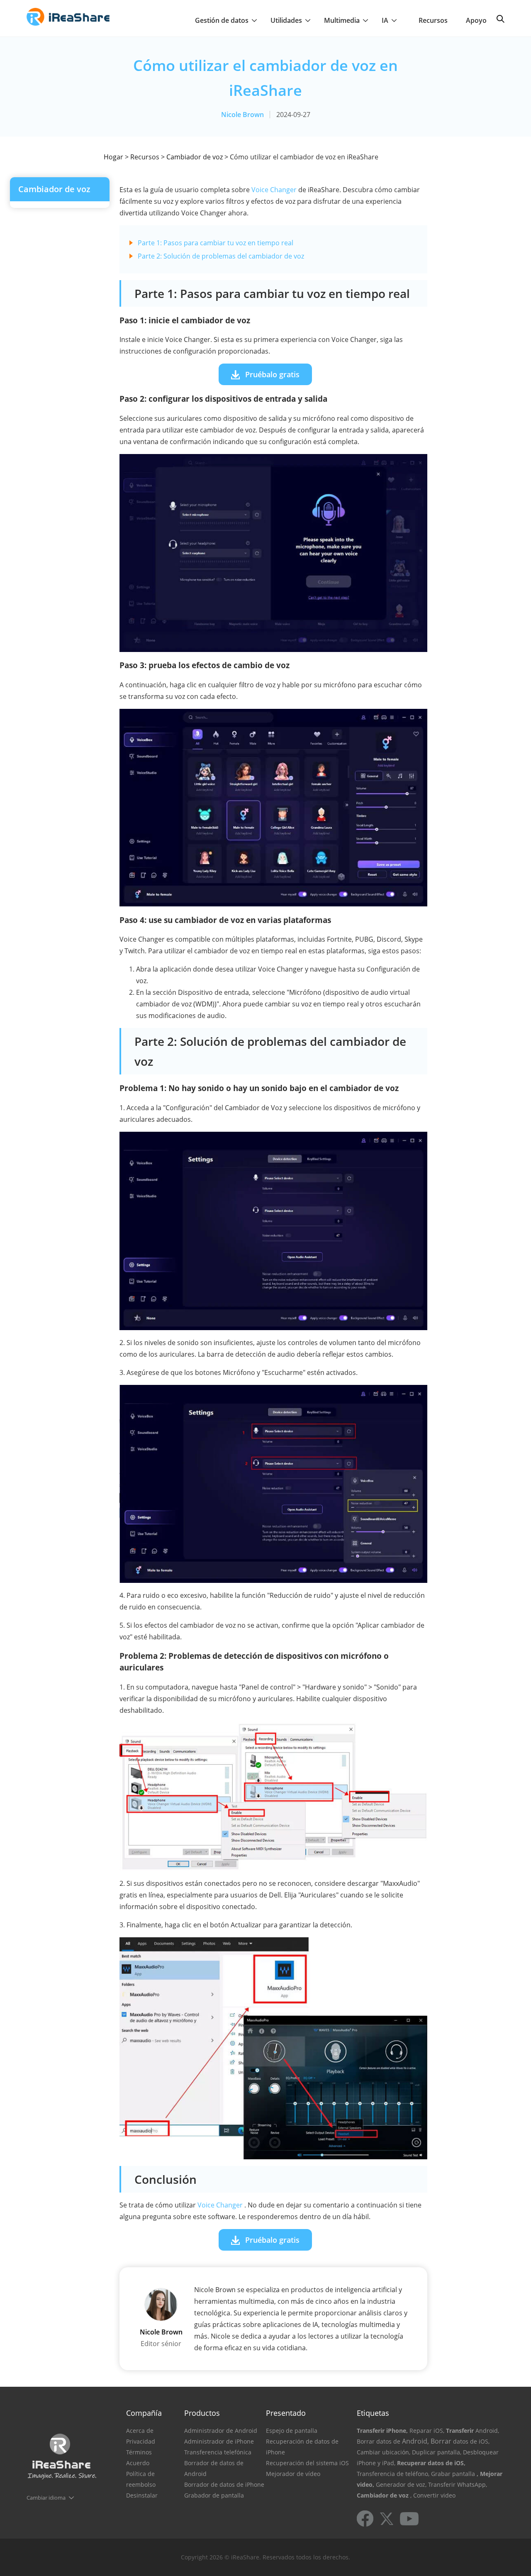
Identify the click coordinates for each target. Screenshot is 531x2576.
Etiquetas (373, 2413)
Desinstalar (142, 2495)
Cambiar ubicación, (384, 2452)
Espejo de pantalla (292, 2431)
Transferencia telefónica (218, 2452)
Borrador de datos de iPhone (224, 2484)
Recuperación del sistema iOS (307, 2463)
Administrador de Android (221, 2431)
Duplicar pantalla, (437, 2452)
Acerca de (140, 2431)
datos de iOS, (471, 2441)
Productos (202, 2413)
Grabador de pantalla (214, 2495)
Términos (139, 2452)
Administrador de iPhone (219, 2441)
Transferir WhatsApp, (458, 2484)
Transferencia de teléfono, (393, 2474)
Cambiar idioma (46, 2498)
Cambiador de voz (195, 157)
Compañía (144, 2413)
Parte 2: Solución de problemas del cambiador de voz (221, 256)
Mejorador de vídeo (293, 2474)
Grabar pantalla (453, 2474)
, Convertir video (433, 2495)
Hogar (113, 157)
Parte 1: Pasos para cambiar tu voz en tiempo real (216, 243)
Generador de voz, (401, 2484)
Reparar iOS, (427, 2431)
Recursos (433, 20)
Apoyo (476, 20)
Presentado (286, 2413)
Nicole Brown (242, 115)
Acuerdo (138, 2463)
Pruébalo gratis (272, 374)
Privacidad (141, 2441)
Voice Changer (274, 190)
